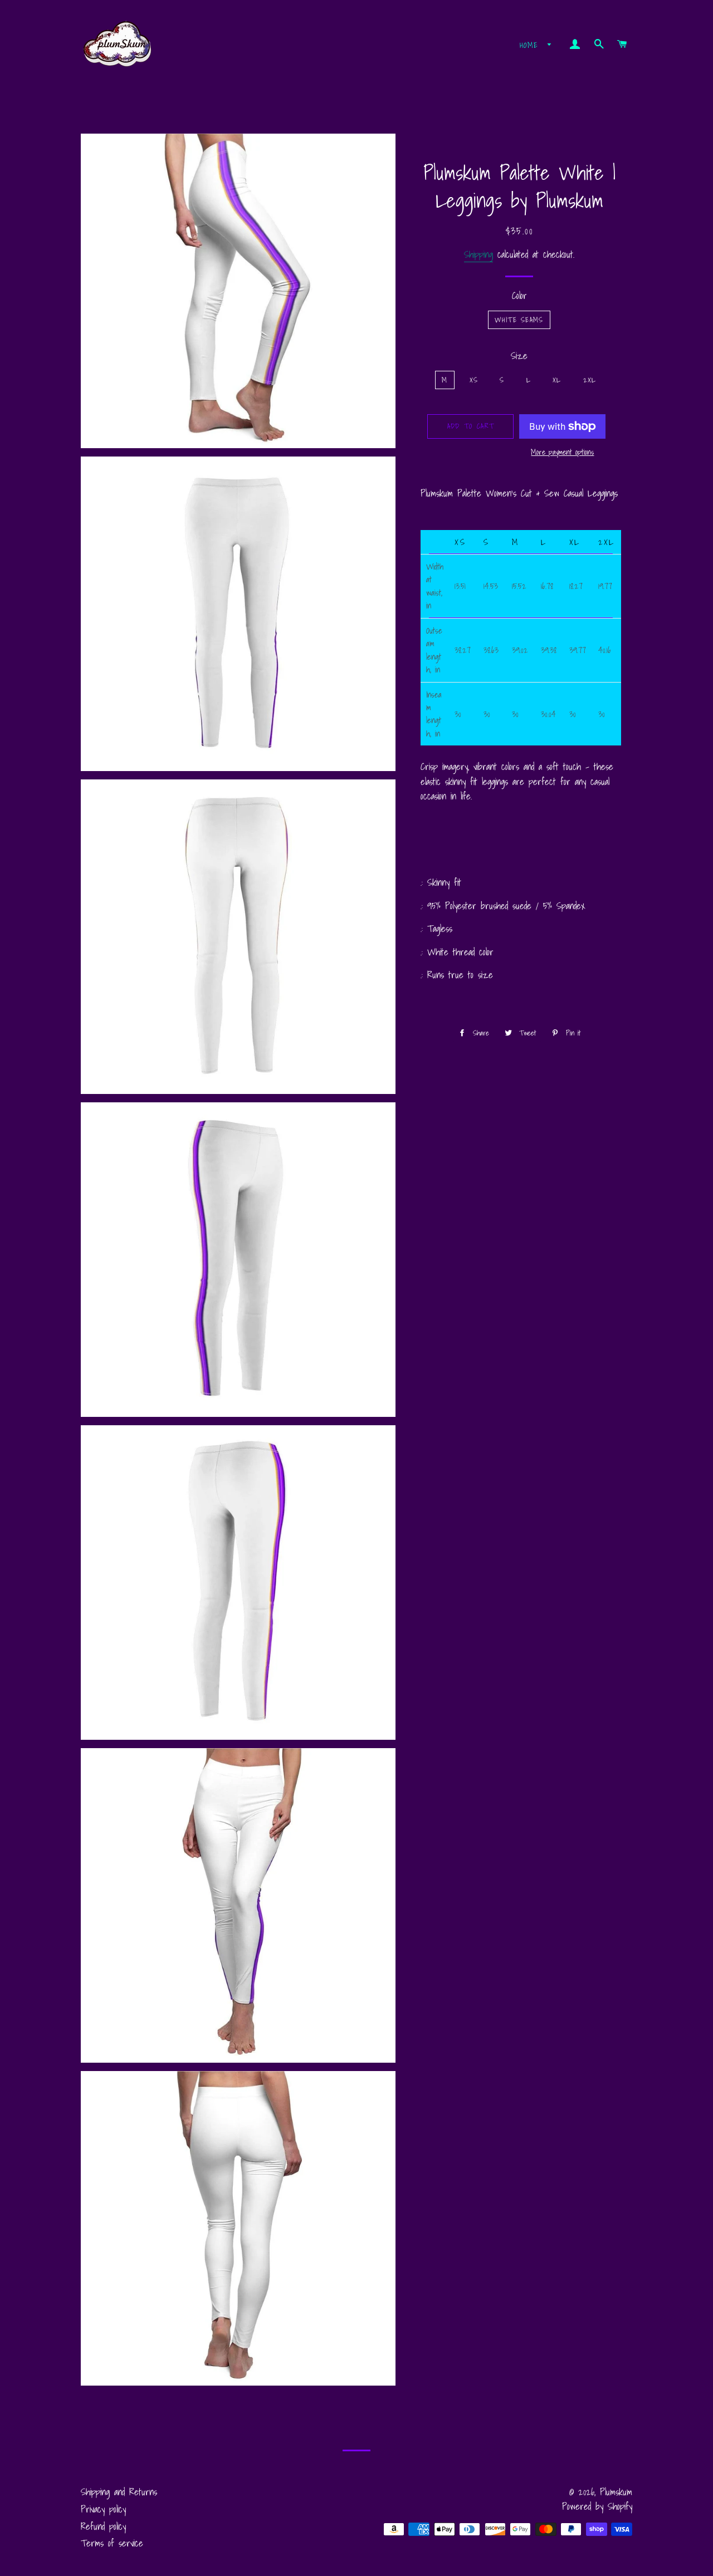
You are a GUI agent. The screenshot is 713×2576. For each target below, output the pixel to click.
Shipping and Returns (119, 2492)
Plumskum (616, 2492)
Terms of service (112, 2543)
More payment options (562, 452)
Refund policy (103, 2526)
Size (519, 356)
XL (557, 380)
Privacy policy (103, 2509)
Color (519, 296)
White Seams (519, 320)
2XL (590, 380)
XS (474, 380)
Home (531, 45)
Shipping (478, 254)
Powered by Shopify (597, 2506)
